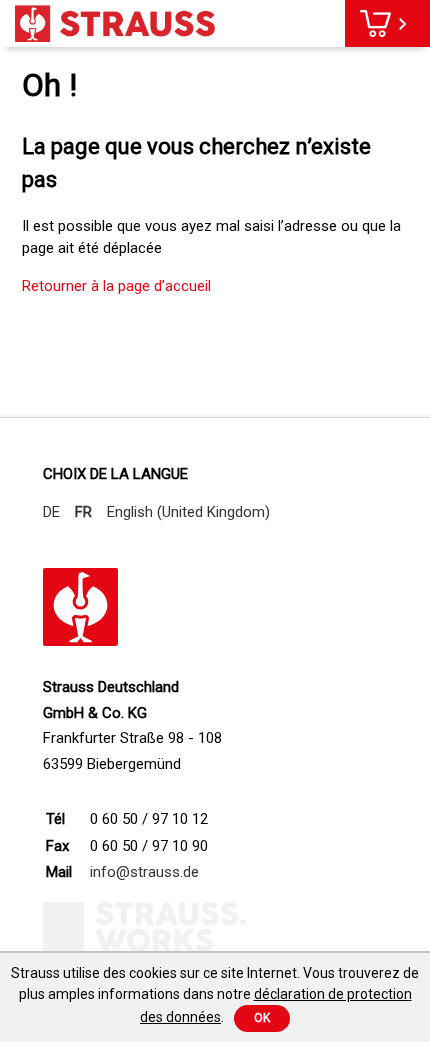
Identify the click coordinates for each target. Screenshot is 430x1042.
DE (51, 512)
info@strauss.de (144, 872)
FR (83, 512)
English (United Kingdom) (188, 512)
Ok (262, 1018)
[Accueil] (115, 23)
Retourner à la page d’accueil (116, 286)
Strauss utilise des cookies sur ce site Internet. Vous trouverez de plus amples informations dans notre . (215, 995)
